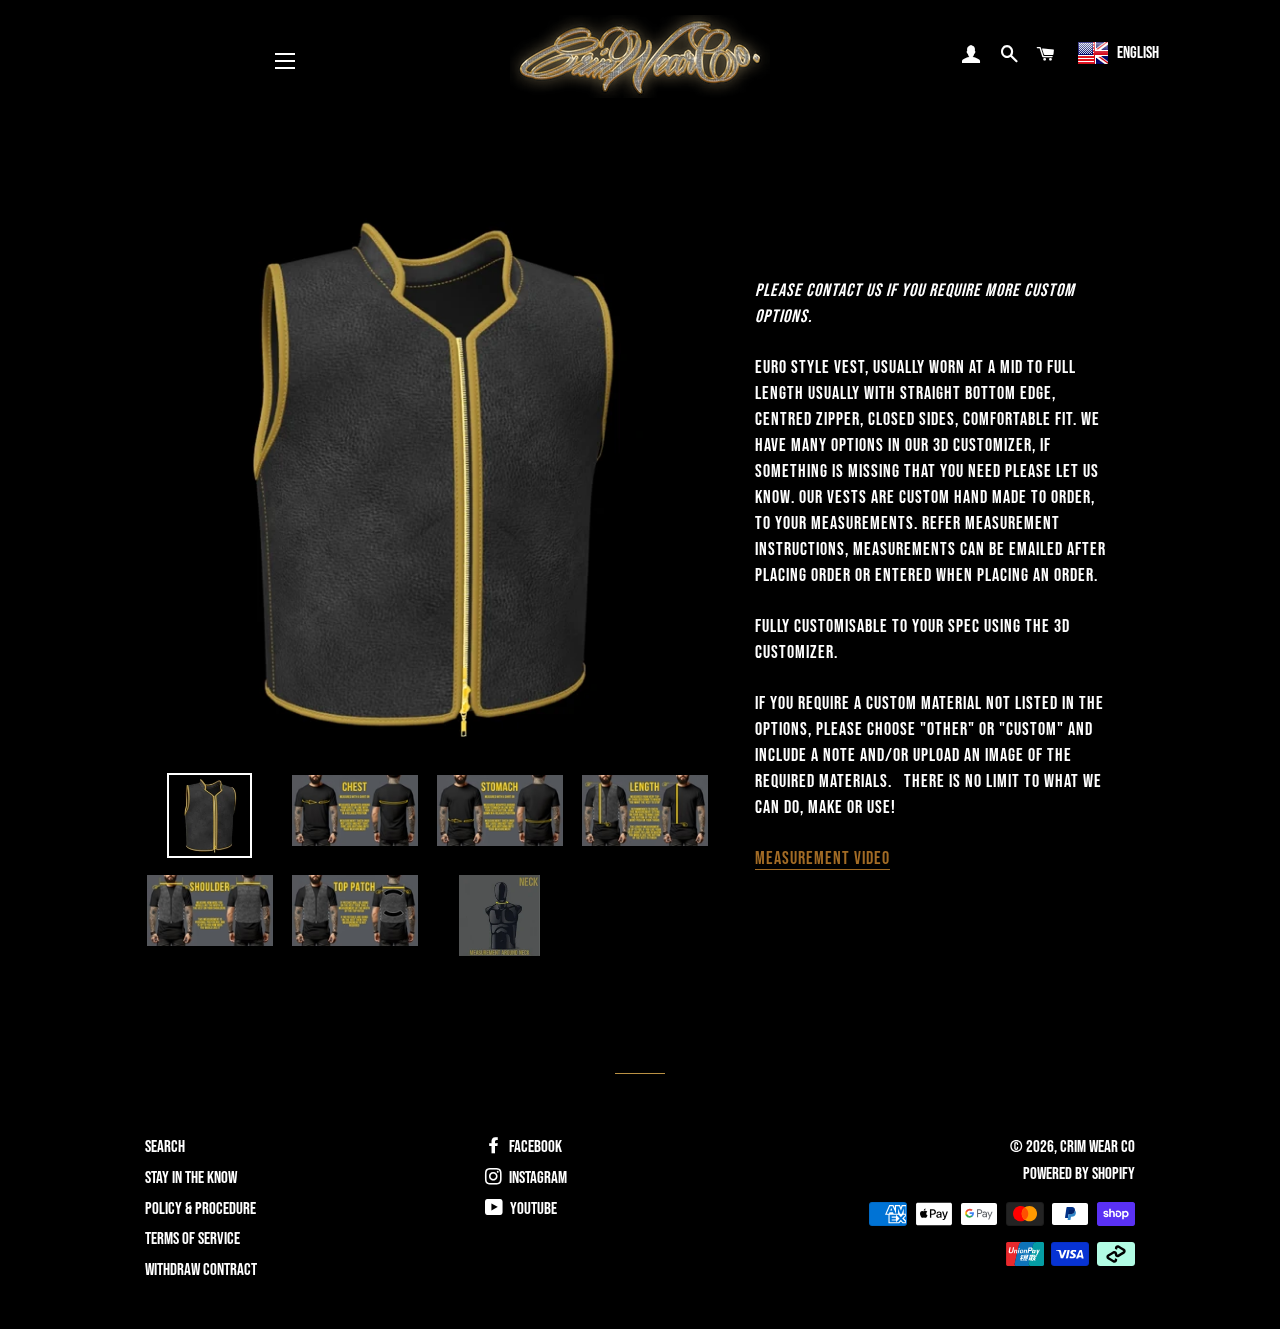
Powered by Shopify (1079, 1174)
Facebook (534, 1147)
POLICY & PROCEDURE (200, 1209)
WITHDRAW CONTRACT (201, 1270)
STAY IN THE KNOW (191, 1178)
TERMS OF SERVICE (192, 1239)
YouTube (532, 1209)
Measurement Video (822, 858)
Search (165, 1147)
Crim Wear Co (1097, 1147)
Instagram (536, 1178)
